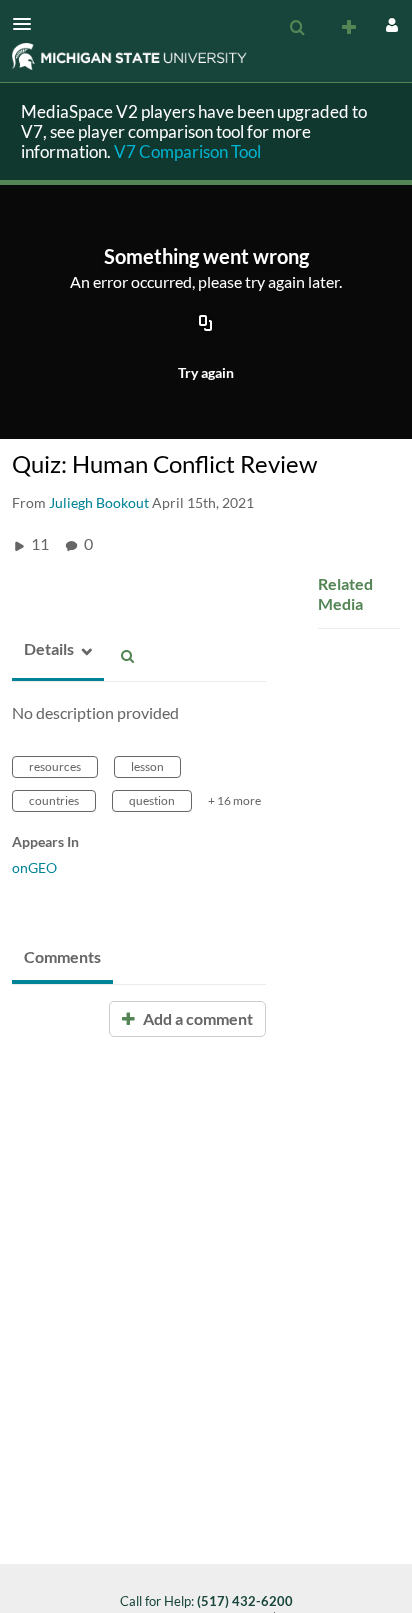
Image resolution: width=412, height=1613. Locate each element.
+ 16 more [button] (234, 800)
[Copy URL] (206, 325)
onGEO (34, 867)
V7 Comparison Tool (187, 151)
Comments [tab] (62, 956)
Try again (206, 372)
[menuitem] (297, 28)
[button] (28, 24)
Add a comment (196, 1018)
